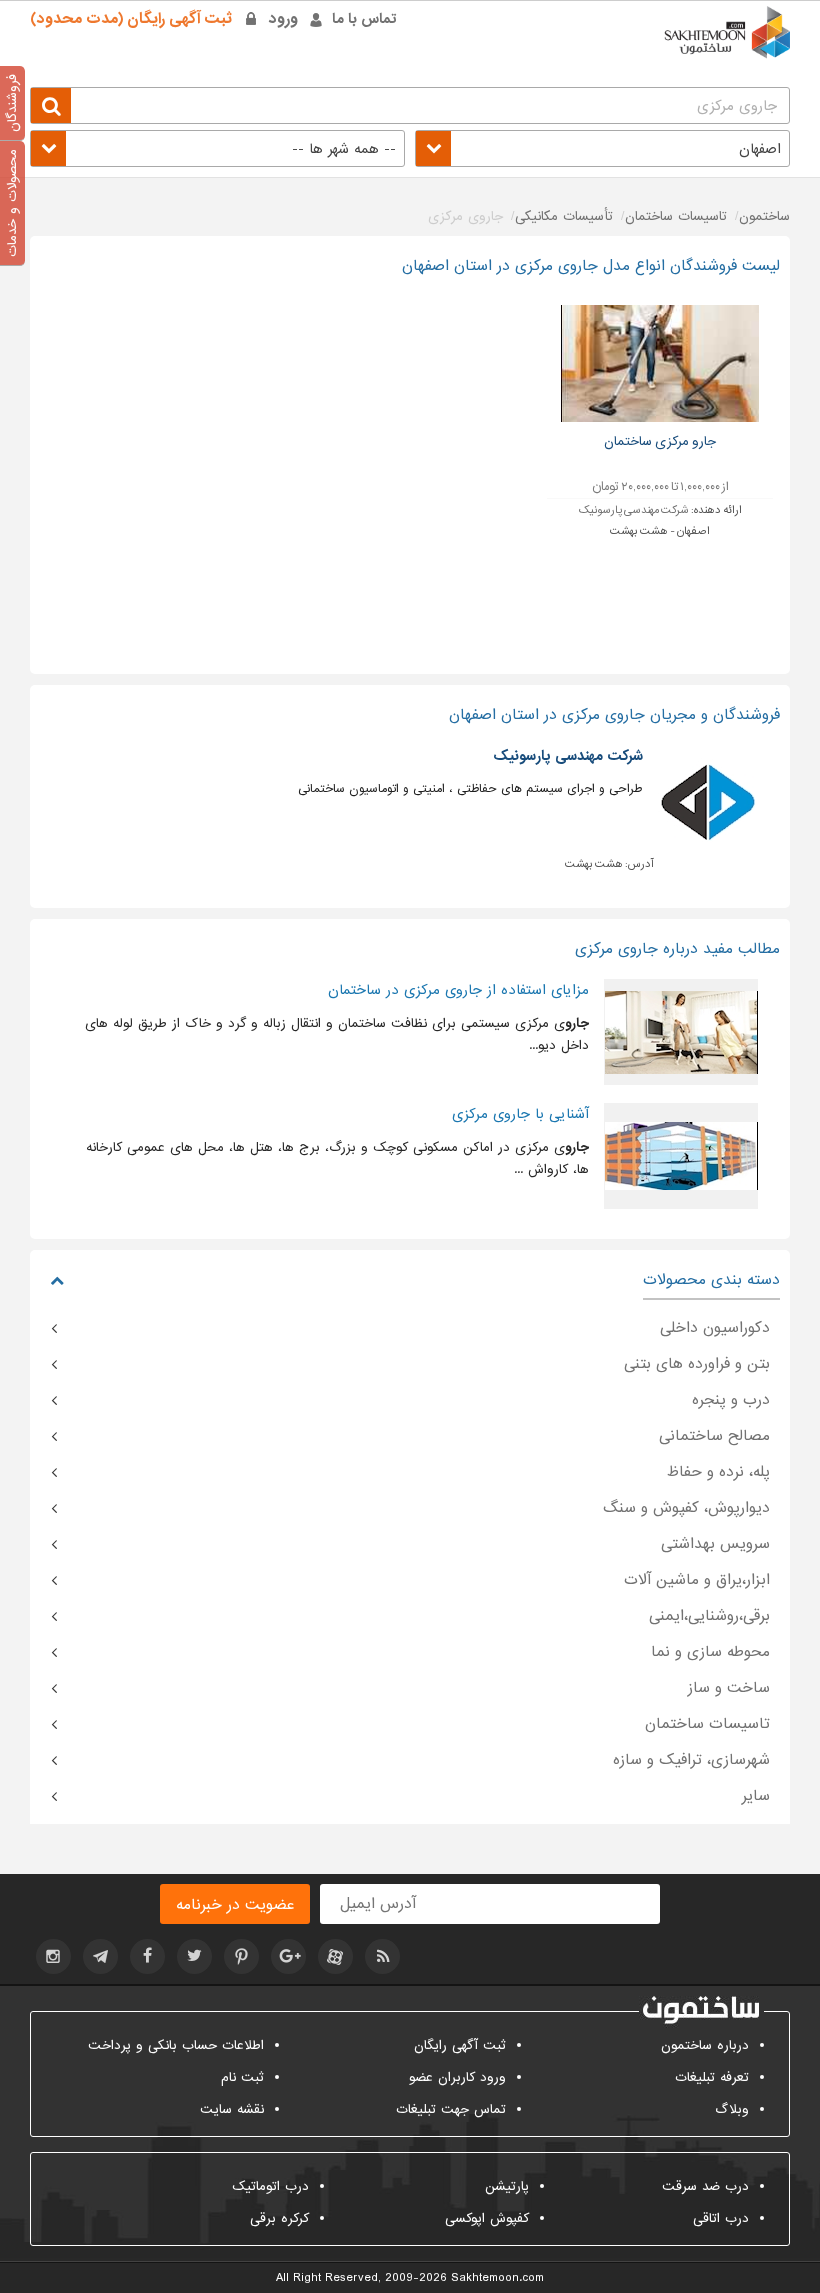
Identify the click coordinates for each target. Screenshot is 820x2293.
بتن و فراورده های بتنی (697, 1364)
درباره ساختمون (705, 2045)
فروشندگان (12, 103)
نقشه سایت (232, 2109)
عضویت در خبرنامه (235, 1905)
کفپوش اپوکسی (487, 2218)
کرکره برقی (279, 2218)
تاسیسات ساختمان (707, 1724)
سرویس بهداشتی (715, 1544)
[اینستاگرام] (53, 1956)
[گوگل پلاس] (288, 1956)
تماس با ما (364, 19)
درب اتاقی (721, 2218)
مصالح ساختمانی (714, 1436)
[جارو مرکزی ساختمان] (660, 363)
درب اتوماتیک (270, 2186)
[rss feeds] (382, 1956)
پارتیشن (507, 2186)
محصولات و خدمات (12, 203)
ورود (283, 19)
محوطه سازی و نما (710, 1652)
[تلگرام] (100, 1956)
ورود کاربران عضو (457, 2077)
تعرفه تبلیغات (712, 2077)
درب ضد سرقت (705, 2186)
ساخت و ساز (729, 1688)
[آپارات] (335, 1956)
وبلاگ (732, 2109)
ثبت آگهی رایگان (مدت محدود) (131, 19)
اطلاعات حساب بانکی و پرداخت (176, 2045)
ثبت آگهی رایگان (460, 2045)
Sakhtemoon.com (497, 2278)
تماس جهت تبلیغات (451, 2109)
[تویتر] (194, 1956)
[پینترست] (241, 1956)
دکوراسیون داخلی (715, 1328)
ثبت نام (242, 2077)
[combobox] (602, 148)
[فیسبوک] (147, 1956)
